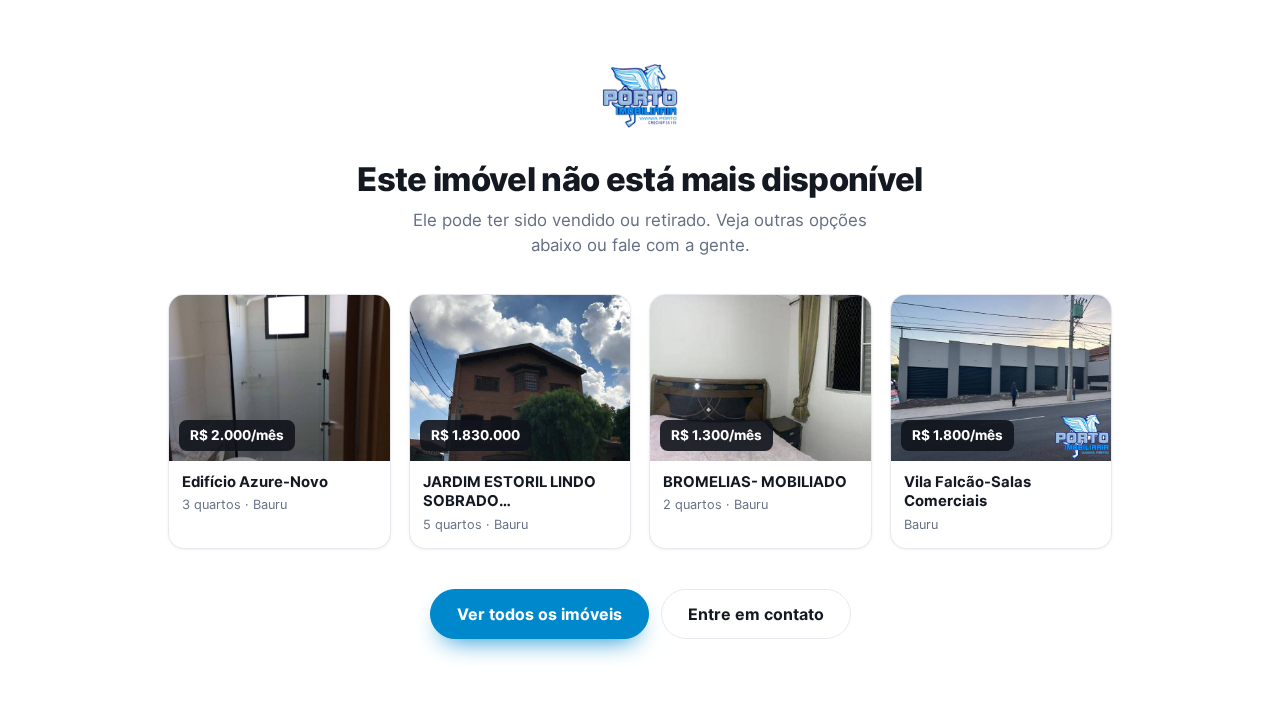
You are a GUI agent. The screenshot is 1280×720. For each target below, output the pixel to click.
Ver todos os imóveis (539, 614)
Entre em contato (756, 614)
